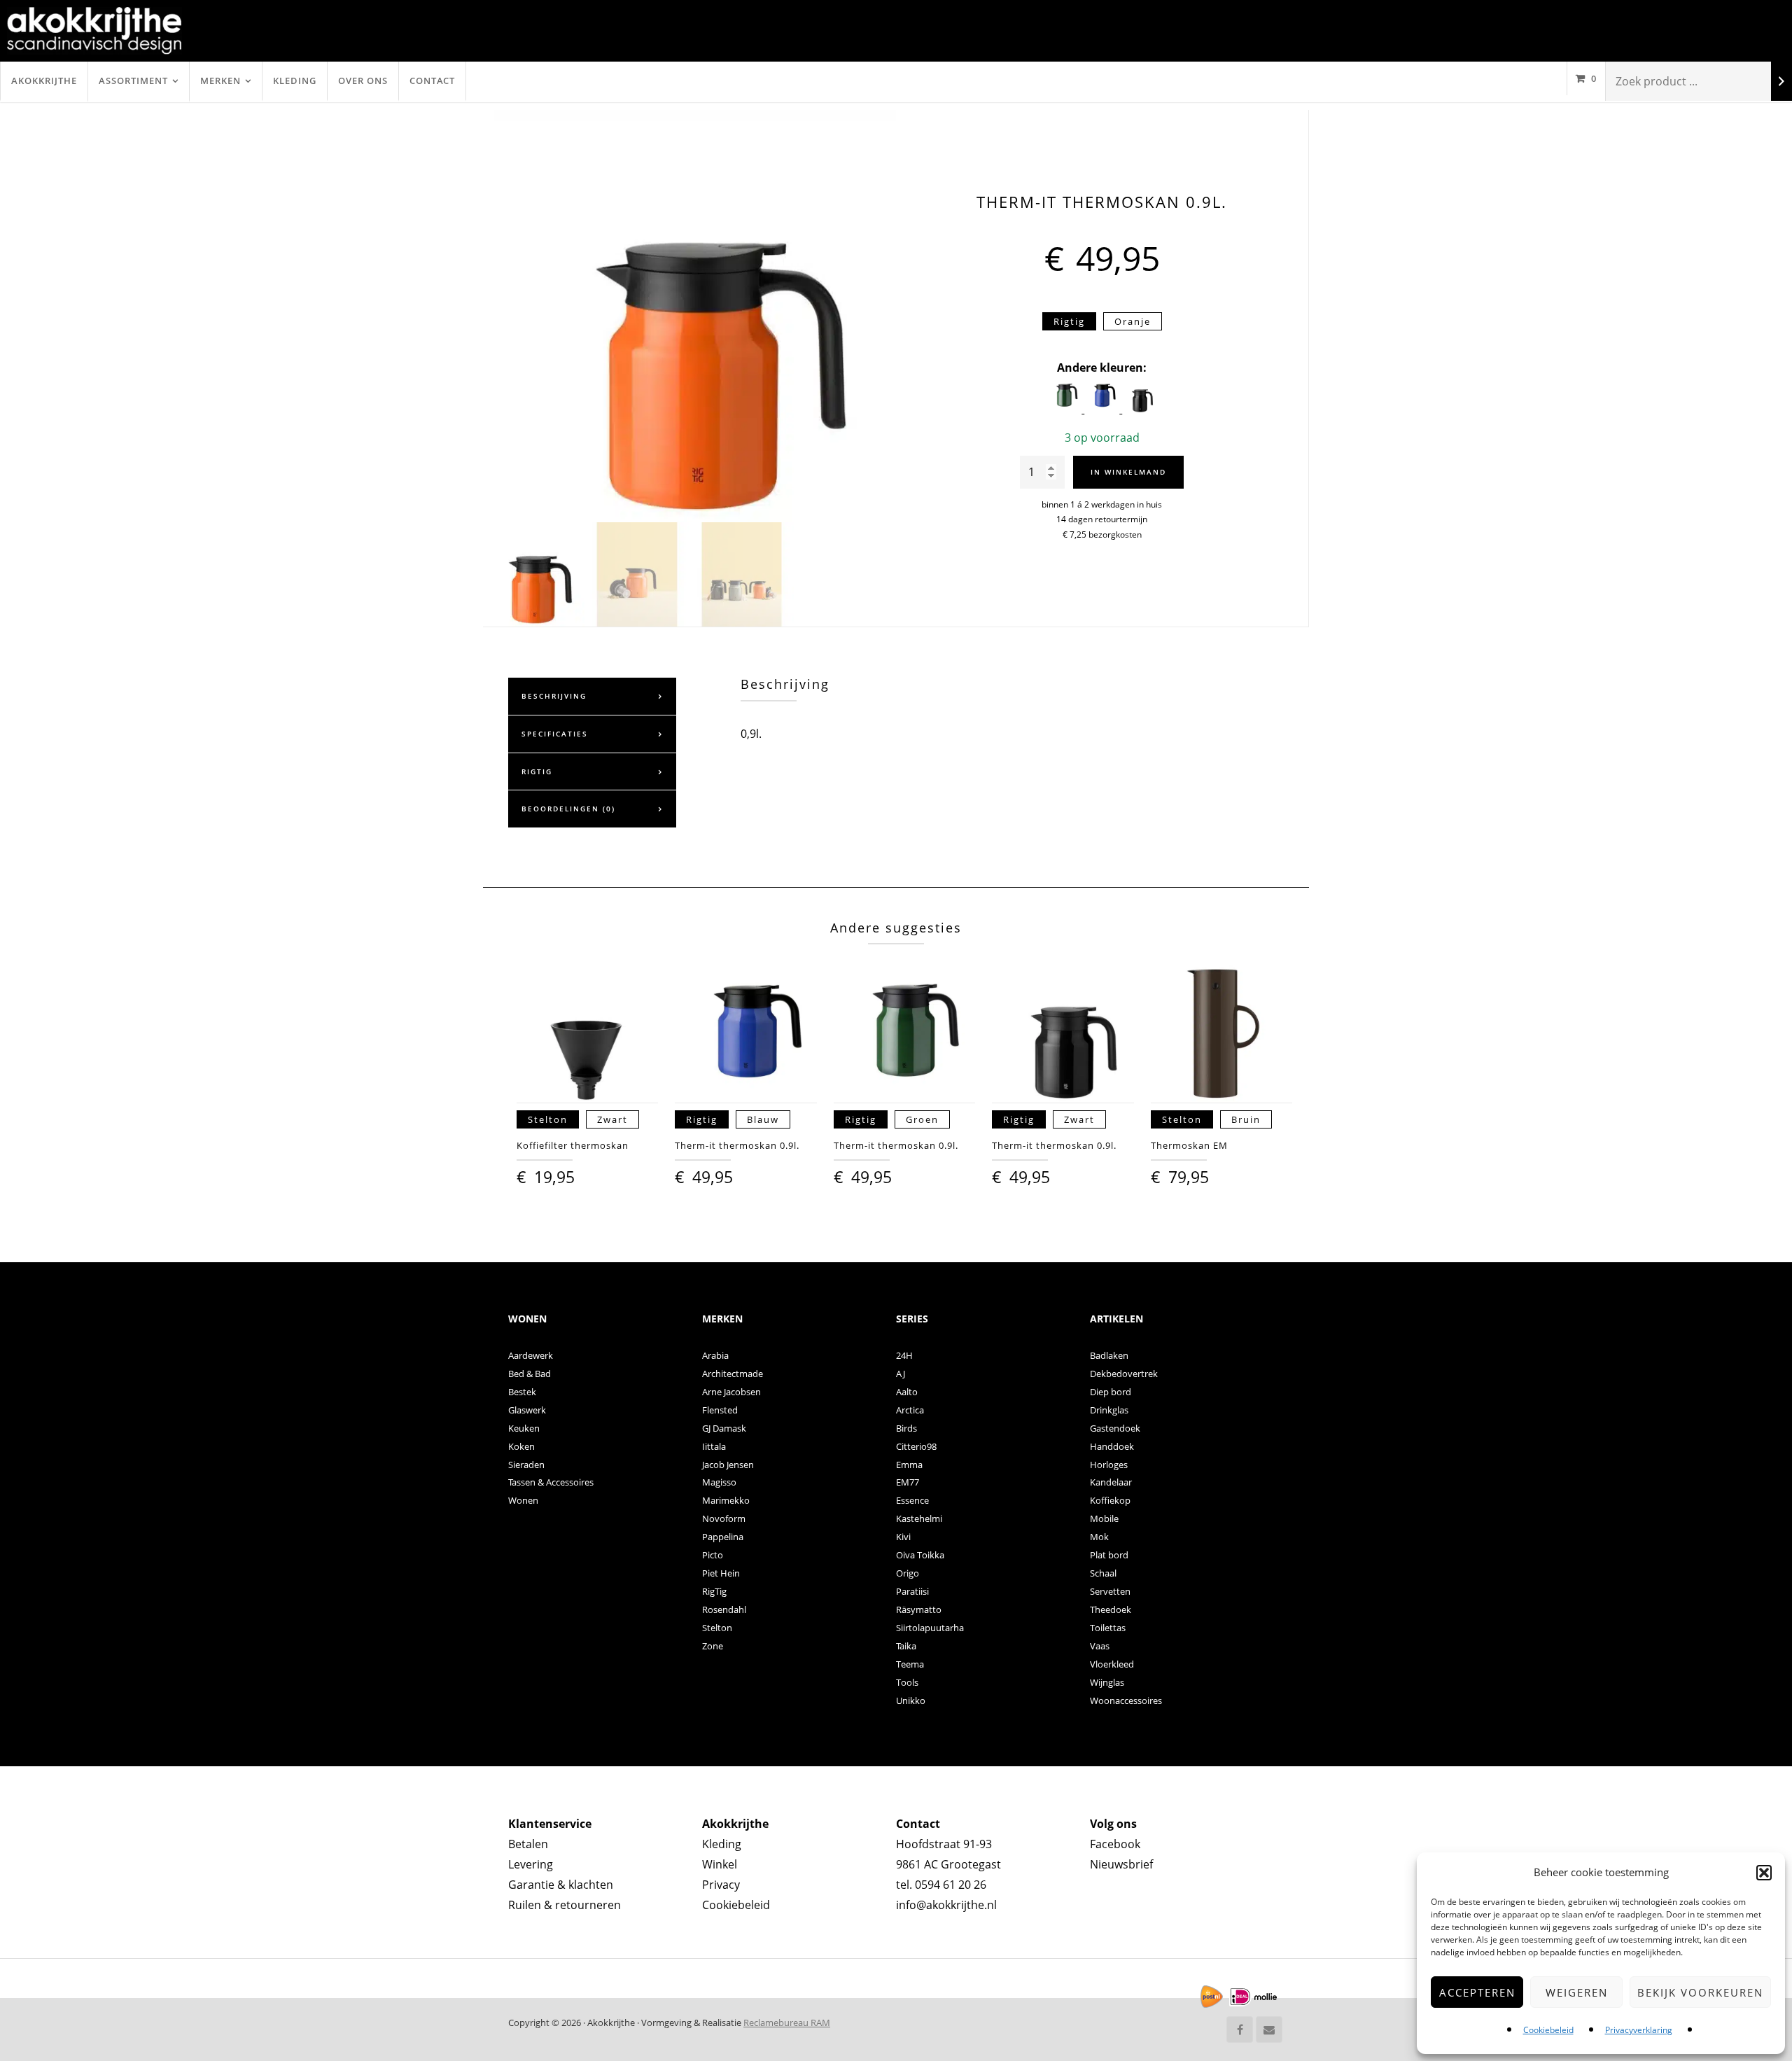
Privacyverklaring (1639, 2030)
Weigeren (1577, 1992)
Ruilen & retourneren (565, 1905)
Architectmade (733, 1374)
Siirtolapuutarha (930, 1628)
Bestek (522, 1392)
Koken (521, 1446)
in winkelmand (1128, 472)
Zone (713, 1646)
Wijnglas (1107, 1682)
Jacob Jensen (728, 1465)
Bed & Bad (530, 1374)
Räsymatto (919, 1609)
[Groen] (1065, 409)
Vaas (1100, 1646)
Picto (713, 1555)
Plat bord (1109, 1555)
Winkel (720, 1864)
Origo (908, 1573)
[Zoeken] (1781, 82)
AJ (901, 1374)
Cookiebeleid (1548, 2030)
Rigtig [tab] (537, 771)
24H (904, 1355)
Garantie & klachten (561, 1885)
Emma (909, 1465)
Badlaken (1109, 1355)
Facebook (1115, 1844)
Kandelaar (1111, 1482)
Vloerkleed (1112, 1664)
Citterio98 (916, 1446)
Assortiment (133, 81)
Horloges (1109, 1465)
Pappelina (723, 1537)
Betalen (528, 1844)
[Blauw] (1103, 409)
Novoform (724, 1518)
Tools (907, 1682)
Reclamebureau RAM (787, 2022)
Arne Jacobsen (731, 1392)
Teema (910, 1664)
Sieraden (526, 1465)
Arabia (715, 1355)
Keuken (524, 1428)
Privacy (721, 1885)
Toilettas (1108, 1628)
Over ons (363, 81)
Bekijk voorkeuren (1700, 1992)
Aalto (907, 1392)
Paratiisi (912, 1591)
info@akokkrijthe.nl (946, 1905)
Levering (531, 1864)
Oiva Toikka (920, 1555)
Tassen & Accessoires (551, 1482)
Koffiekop (1110, 1500)
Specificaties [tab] (555, 734)
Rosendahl (724, 1609)
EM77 (908, 1482)
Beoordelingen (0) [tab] (568, 809)
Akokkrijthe (44, 81)
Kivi (903, 1537)
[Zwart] (1140, 409)
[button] (1764, 1873)
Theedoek (1111, 1609)
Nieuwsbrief (1121, 1864)
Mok (1099, 1537)
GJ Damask (724, 1428)
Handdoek (1112, 1446)
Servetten (1110, 1591)
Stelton (717, 1628)
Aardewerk (531, 1355)
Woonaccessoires (1126, 1700)
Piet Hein (721, 1573)
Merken (220, 81)
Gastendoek (1115, 1428)
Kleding (295, 81)
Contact (432, 81)
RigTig (714, 1591)
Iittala (714, 1446)
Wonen (523, 1500)
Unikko (911, 1700)
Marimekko (726, 1500)
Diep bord (1111, 1392)
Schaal (1103, 1573)
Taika (906, 1646)
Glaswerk (527, 1410)
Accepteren (1477, 1992)
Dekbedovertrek (1124, 1374)
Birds (906, 1428)
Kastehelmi (919, 1518)
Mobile (1104, 1518)
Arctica (910, 1410)
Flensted (720, 1410)
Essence (912, 1500)
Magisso (719, 1482)
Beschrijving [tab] (554, 696)
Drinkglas (1109, 1410)
